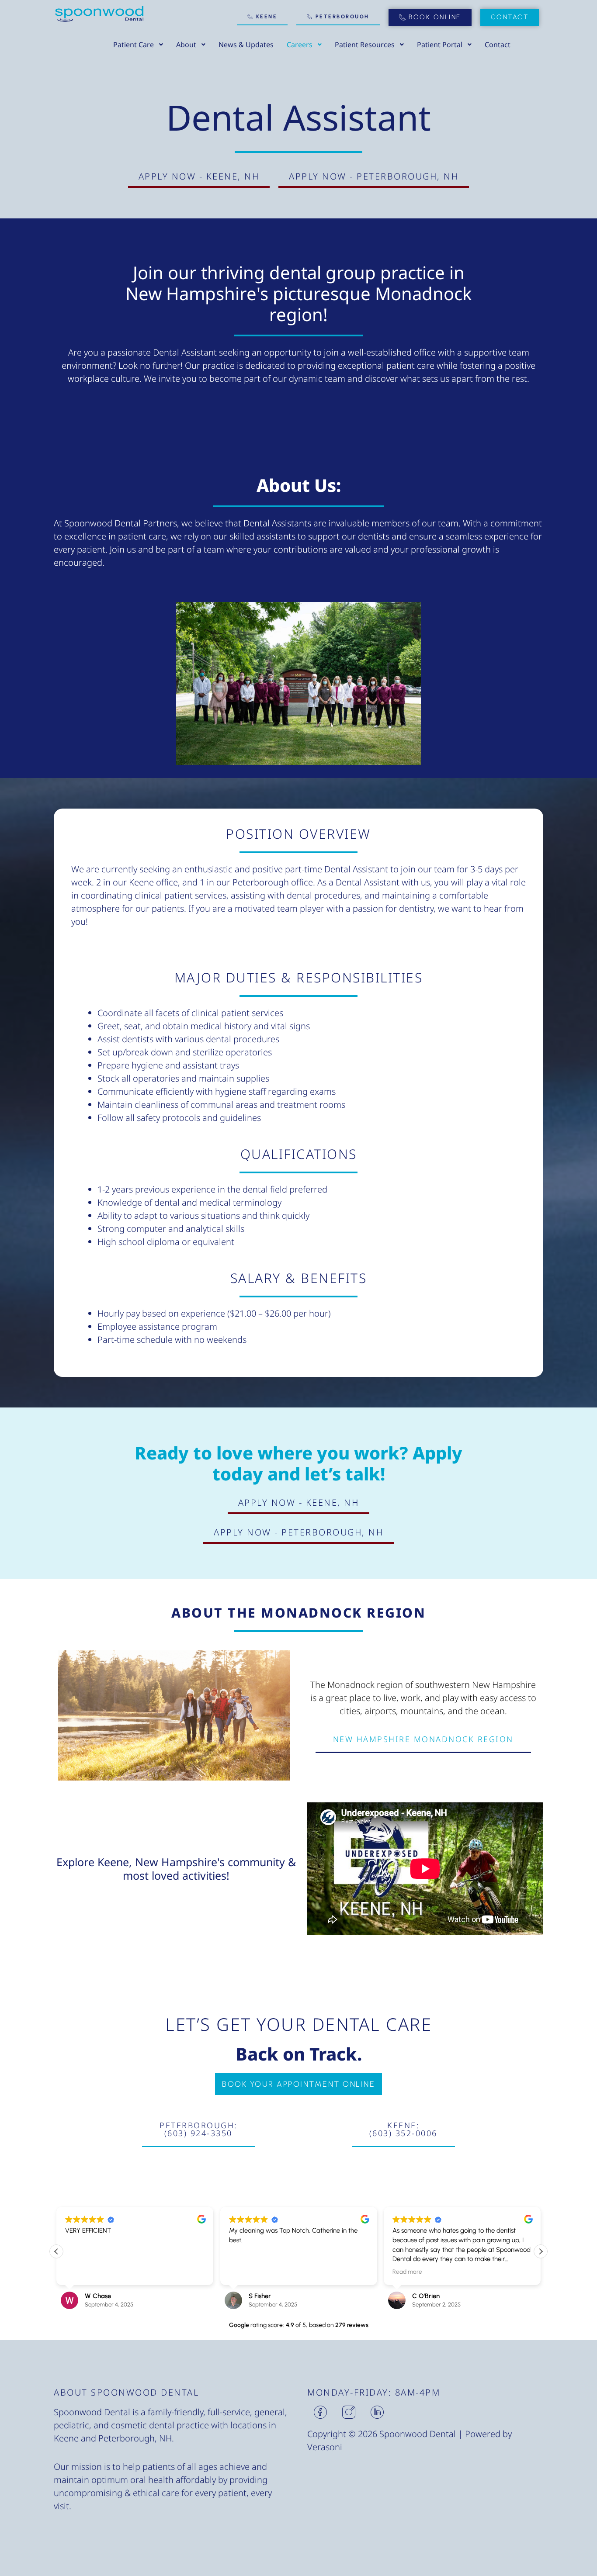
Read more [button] (407, 2272)
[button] (541, 2251)
